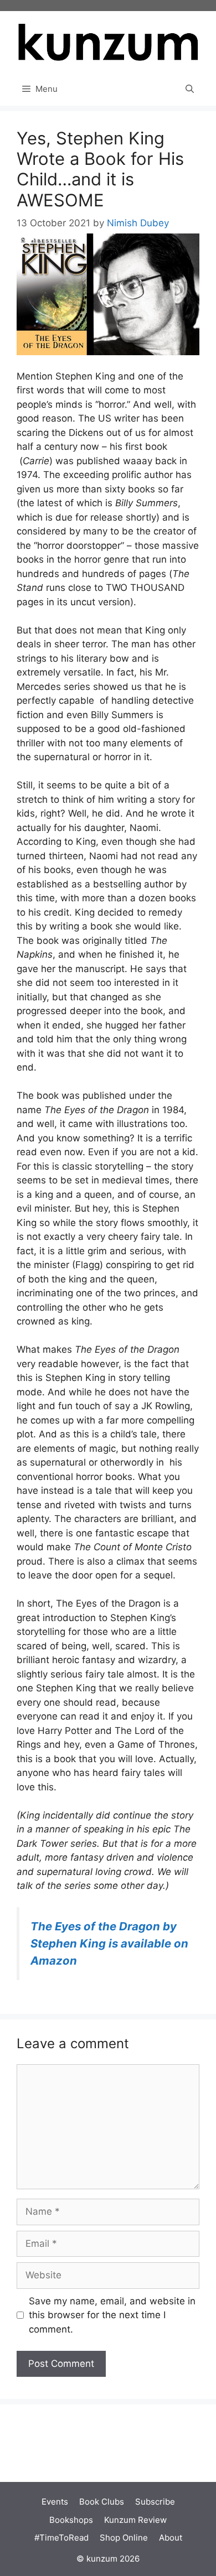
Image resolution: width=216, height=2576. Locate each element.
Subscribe (155, 2502)
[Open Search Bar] (190, 89)
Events (55, 2502)
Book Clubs (102, 2502)
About (171, 2538)
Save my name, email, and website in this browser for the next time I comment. (112, 2315)
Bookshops (71, 2520)
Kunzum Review (135, 2520)
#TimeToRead (61, 2538)
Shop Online (124, 2538)
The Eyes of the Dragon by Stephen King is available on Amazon (109, 1943)
